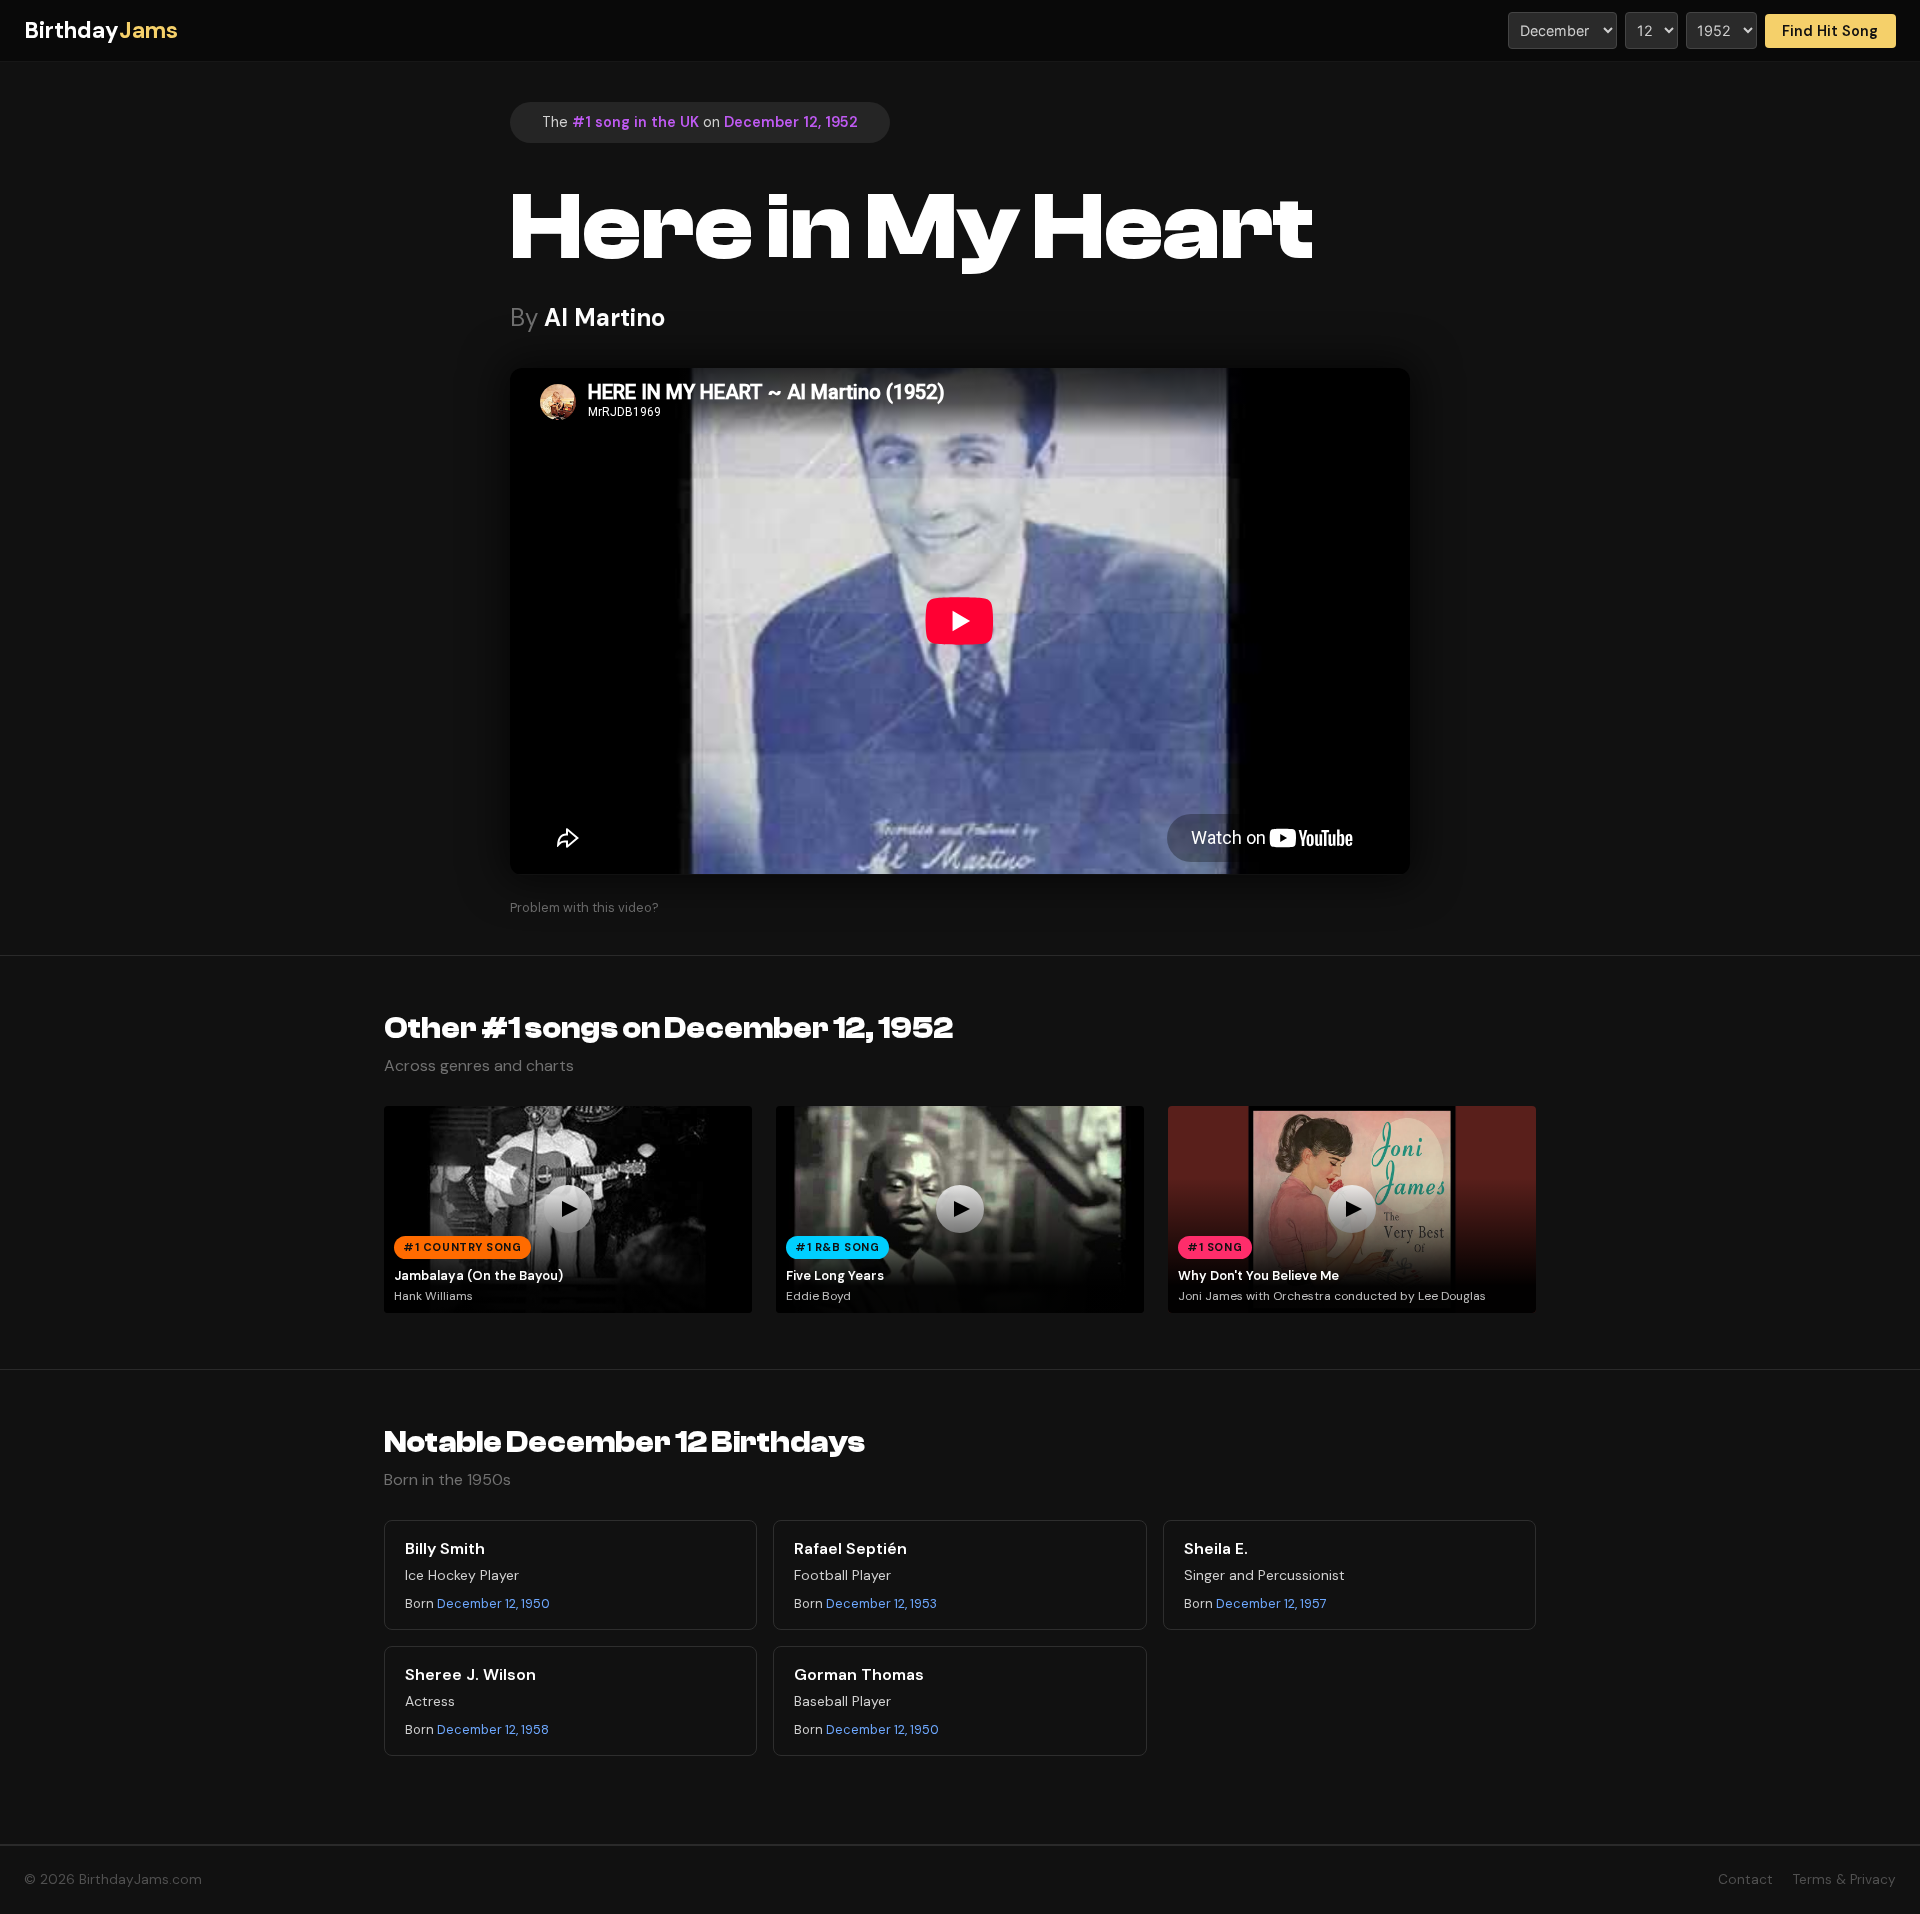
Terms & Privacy (1844, 1879)
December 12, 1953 (881, 1603)
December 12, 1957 (1271, 1603)
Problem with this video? (584, 907)
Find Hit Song (1830, 31)
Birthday (101, 30)
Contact (1745, 1879)
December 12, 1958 (493, 1729)
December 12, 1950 (493, 1603)
